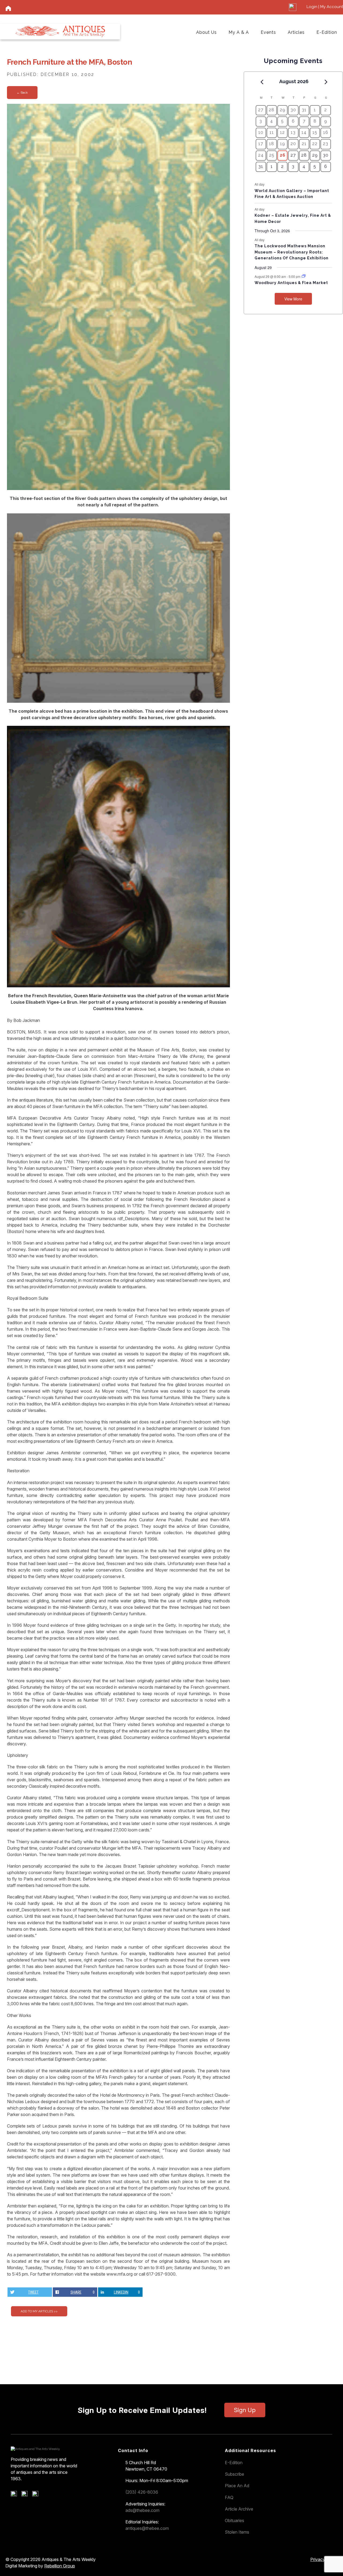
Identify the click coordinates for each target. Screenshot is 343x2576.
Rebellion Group (60, 2566)
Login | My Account (325, 7)
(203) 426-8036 (142, 2492)
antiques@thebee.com (147, 2528)
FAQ (229, 2497)
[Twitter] (26, 2495)
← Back (22, 93)
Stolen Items (237, 2532)
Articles (296, 32)
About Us (206, 32)
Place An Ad (237, 2486)
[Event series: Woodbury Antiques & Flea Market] (304, 276)
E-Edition (327, 32)
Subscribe (234, 2474)
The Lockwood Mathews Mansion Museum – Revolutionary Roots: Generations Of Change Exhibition (292, 252)
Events (268, 32)
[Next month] (326, 82)
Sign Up (245, 2410)
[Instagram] (37, 2495)
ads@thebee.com (142, 2510)
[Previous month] (262, 82)
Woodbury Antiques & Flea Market (291, 283)
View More (293, 299)
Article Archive (239, 2509)
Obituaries (234, 2520)
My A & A (239, 32)
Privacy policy (324, 2559)
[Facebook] (16, 2495)
